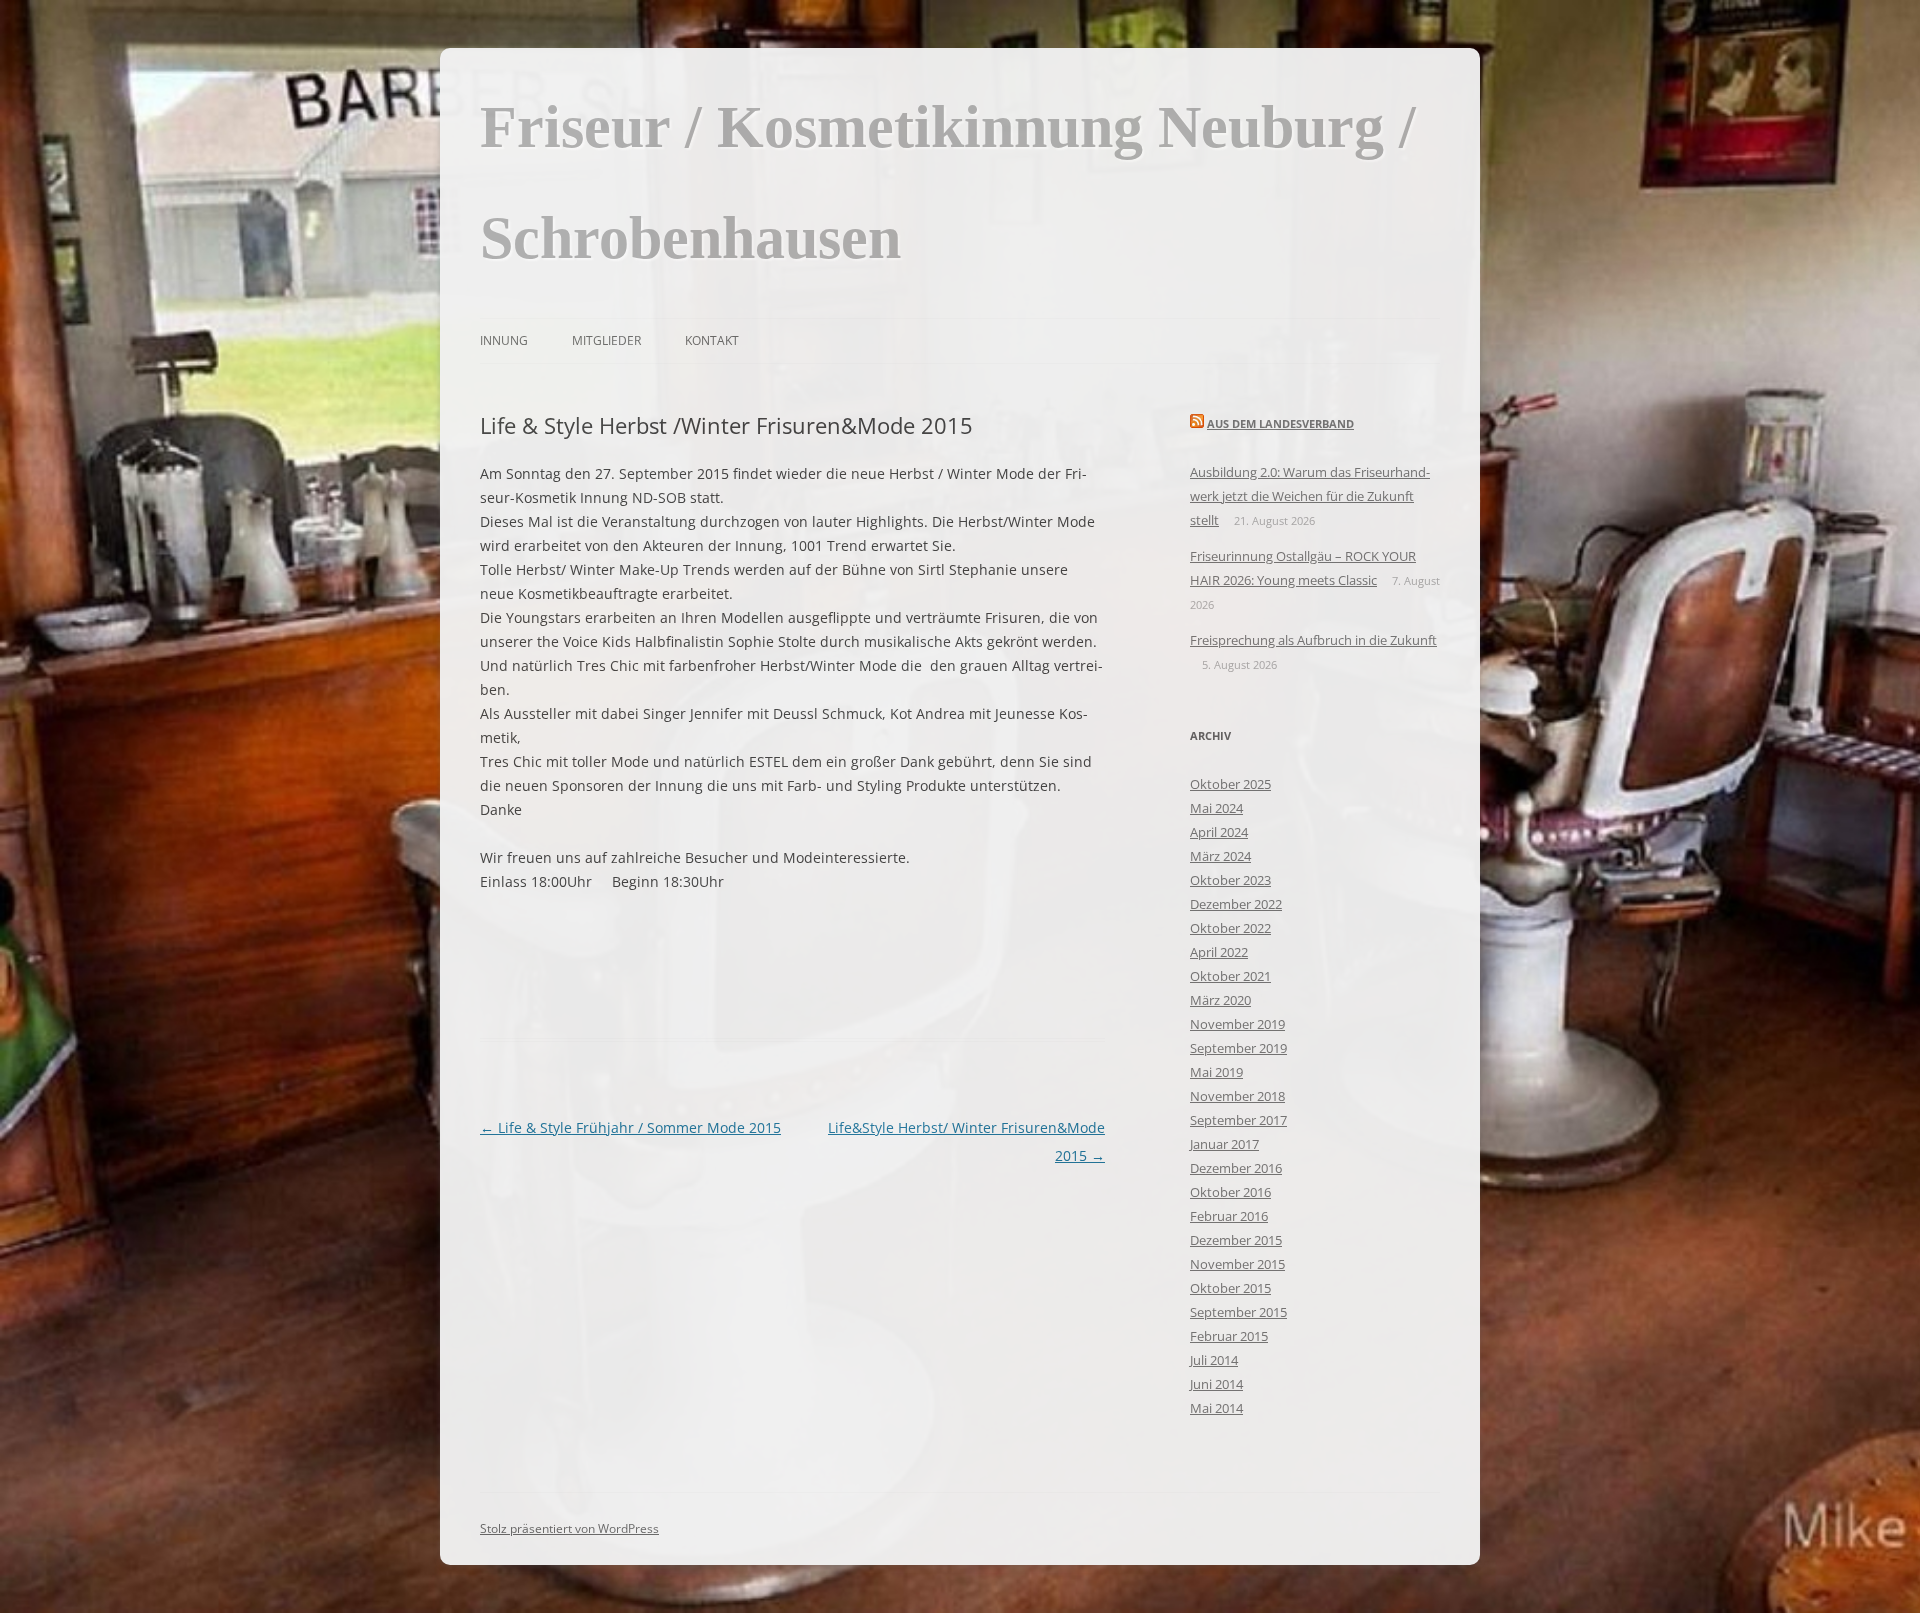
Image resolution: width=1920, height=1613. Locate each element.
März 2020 (1220, 1000)
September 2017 (1238, 1120)
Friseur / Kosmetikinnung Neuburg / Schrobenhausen (948, 182)
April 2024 (1219, 832)
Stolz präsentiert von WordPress (569, 1528)
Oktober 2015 (1230, 1288)
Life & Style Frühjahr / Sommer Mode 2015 (630, 1127)
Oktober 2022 (1230, 928)
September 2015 (1238, 1312)
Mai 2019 (1216, 1072)
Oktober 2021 (1230, 976)
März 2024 (1220, 856)
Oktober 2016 (1230, 1192)
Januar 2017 (1224, 1144)
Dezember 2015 (1236, 1240)
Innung (504, 340)
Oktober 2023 (1230, 880)
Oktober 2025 (1230, 784)
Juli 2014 (1214, 1360)
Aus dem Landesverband (1280, 423)
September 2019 (1238, 1048)
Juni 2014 (1216, 1384)
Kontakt (712, 340)
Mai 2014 (1216, 1408)
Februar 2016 (1229, 1216)
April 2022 (1219, 952)
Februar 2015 (1229, 1336)
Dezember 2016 (1236, 1168)
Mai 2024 (1216, 808)
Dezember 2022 (1236, 904)
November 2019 (1237, 1024)
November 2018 (1237, 1096)
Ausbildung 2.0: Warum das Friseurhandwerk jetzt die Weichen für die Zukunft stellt (1310, 496)
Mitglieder (606, 340)
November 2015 (1237, 1264)
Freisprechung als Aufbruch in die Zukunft (1313, 640)
